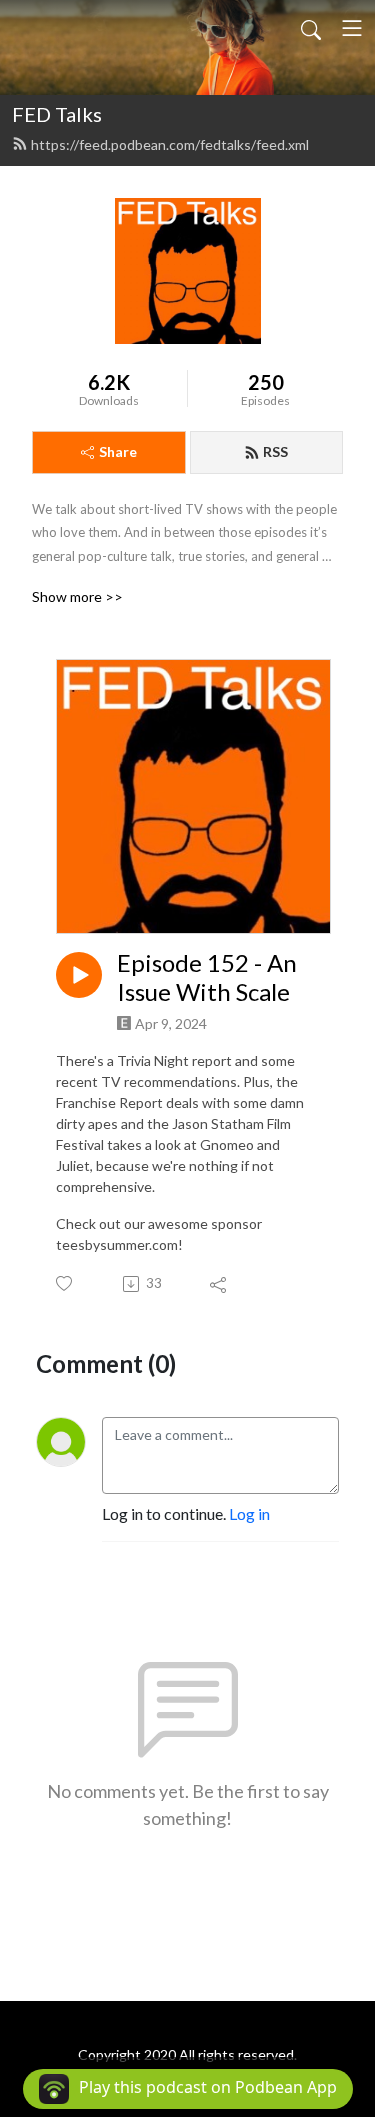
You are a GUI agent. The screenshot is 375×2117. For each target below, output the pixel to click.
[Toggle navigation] (352, 28)
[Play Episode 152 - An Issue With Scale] (79, 975)
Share (118, 451)
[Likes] (65, 1283)
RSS (275, 451)
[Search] (311, 28)
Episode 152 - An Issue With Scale (207, 977)
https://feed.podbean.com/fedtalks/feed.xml (170, 144)
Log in (249, 1513)
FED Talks (57, 114)
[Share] (219, 1284)
